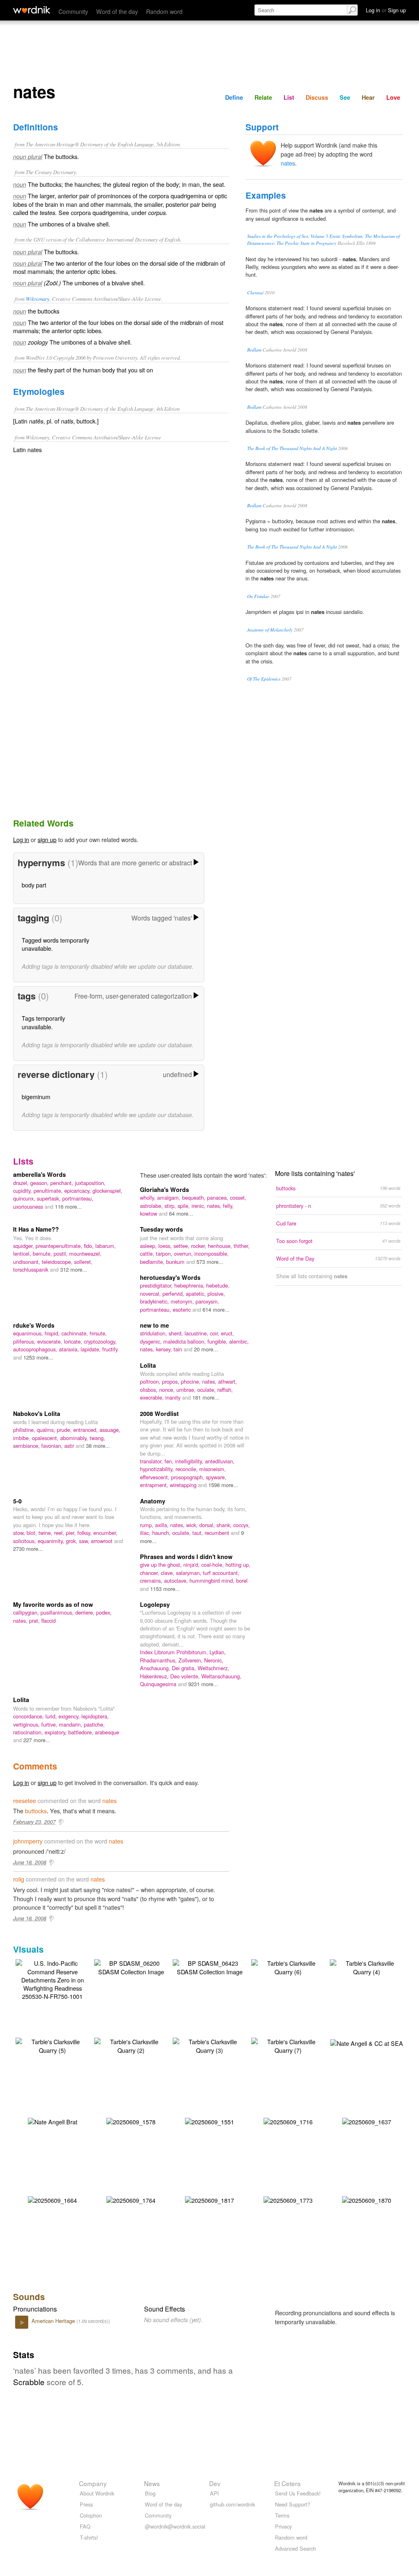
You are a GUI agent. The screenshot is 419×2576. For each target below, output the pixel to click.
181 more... (206, 1397)
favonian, (53, 1446)
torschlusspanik (32, 1269)
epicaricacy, (78, 1191)
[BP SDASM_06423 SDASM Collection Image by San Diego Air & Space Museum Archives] (209, 1966)
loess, (166, 1246)
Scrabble (29, 2382)
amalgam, (170, 1197)
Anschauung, (156, 1668)
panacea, (219, 1197)
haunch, (162, 1533)
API (214, 2493)
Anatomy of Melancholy (270, 630)
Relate (263, 97)
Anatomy (153, 1501)
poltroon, (151, 1381)
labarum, (106, 1246)
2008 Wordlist (159, 1413)
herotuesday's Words (170, 1277)
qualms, (47, 1430)
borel (242, 1580)
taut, (198, 1533)
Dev (215, 2483)
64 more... (181, 1213)
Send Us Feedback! (298, 2493)
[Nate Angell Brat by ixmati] (53, 2121)
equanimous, (29, 1333)
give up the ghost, (162, 1565)
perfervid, (174, 1294)
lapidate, (91, 1349)
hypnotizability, (158, 1469)
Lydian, (218, 1652)
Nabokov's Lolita (37, 1413)
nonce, (168, 1390)
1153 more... (165, 1589)
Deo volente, (186, 1676)
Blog (150, 2493)
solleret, (83, 1262)
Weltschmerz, (213, 1668)
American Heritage (54, 2321)
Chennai (255, 292)
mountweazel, (85, 1253)
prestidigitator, (157, 1285)
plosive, (216, 1294)
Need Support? (293, 2504)
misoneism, (213, 1469)
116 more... (68, 1206)
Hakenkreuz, (155, 1676)
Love (393, 97)
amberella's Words (39, 1174)
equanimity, (52, 1541)
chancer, (150, 1573)
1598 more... (223, 1485)
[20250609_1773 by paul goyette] (288, 2199)
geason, (40, 1183)
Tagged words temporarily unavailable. (55, 944)
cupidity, (23, 1191)
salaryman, (189, 1573)
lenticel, (23, 1253)
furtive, (50, 1724)
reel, (60, 1533)
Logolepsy (155, 1604)
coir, (215, 1333)
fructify (110, 1349)
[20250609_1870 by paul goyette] (367, 2199)
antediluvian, (220, 1461)
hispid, (53, 1333)
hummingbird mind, (213, 1580)
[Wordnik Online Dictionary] (32, 10)
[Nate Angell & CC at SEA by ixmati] (367, 2042)
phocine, (191, 1381)
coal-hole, (213, 1565)
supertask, (50, 1198)
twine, (46, 1533)
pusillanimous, (58, 1612)
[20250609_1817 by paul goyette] (209, 2199)
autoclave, (177, 1580)
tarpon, (165, 1253)
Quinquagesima (159, 1684)
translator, (152, 1461)
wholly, (149, 1197)
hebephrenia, (190, 1285)
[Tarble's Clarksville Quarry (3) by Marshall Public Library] (209, 2045)
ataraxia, (70, 1349)
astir (70, 1446)
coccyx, (242, 1525)
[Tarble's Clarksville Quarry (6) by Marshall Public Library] (288, 1966)
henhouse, (221, 1246)
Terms (282, 2515)
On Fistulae (258, 596)
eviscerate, (51, 1341)
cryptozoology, (100, 1341)
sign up (47, 839)
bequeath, (195, 1197)
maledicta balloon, (185, 1341)
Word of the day (117, 11)
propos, (171, 1381)
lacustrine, (197, 1333)
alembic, (239, 1341)
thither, (242, 1246)
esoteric (182, 1309)
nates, (215, 1206)
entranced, (86, 1430)
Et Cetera (287, 2483)
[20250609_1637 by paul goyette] (367, 2121)
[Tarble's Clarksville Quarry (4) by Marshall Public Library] (367, 1966)
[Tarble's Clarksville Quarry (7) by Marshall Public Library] (288, 2045)
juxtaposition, (90, 1183)
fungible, (218, 1341)
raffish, (225, 1390)
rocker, (199, 1246)
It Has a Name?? (36, 1229)
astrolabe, (152, 1206)
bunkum (176, 1262)
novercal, (151, 1294)
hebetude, (218, 1285)
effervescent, (155, 1477)
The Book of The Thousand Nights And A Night (292, 448)
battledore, (82, 1732)
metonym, (183, 1301)
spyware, (216, 1477)
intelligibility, (190, 1461)
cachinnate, (75, 1333)
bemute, (43, 1253)
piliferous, (25, 1341)
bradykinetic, (155, 1301)
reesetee (25, 1800)
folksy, (85, 1533)
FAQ (85, 2526)
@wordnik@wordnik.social (175, 2526)
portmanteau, (78, 1198)
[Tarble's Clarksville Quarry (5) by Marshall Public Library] (52, 2045)
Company (93, 2483)
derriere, (86, 1612)
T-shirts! (89, 2537)
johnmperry (28, 1841)
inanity (174, 1397)
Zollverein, (191, 1660)
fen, (170, 1461)
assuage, (110, 1430)
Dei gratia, (185, 1668)
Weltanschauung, (221, 1676)
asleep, (149, 1246)
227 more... (37, 1740)
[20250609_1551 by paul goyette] (209, 2121)
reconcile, (187, 1469)
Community (73, 11)
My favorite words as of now (53, 1604)
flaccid (48, 1621)
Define (234, 97)
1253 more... (38, 1357)
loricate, (74, 1341)
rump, (148, 1525)
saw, (85, 1541)
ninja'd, (192, 1565)
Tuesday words (161, 1229)
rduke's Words (34, 1325)
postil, (61, 1253)
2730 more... (28, 1549)
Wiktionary (38, 299)
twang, (97, 1438)
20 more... (206, 1349)
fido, (90, 1246)
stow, (20, 1533)
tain (179, 1349)
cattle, (148, 1253)
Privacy (283, 2526)
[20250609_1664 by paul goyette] (52, 2199)
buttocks (36, 1811)
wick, (193, 1525)
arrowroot (102, 1541)
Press (86, 2504)
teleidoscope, (58, 1262)
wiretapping (184, 1485)
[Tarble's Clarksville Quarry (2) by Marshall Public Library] (131, 2045)
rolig (19, 1879)
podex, (104, 1612)
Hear (368, 97)
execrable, (153, 1397)
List (289, 97)
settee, (182, 1246)
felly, (228, 1206)
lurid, (52, 1716)
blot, (33, 1533)
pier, (72, 1533)
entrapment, (155, 1485)
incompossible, (212, 1253)
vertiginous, (27, 1724)
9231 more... (203, 1684)
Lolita (148, 1365)
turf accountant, (221, 1573)
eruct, (228, 1333)
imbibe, (23, 1438)
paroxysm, (207, 1301)
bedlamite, (153, 1262)
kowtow (149, 1213)
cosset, (238, 1197)
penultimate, (49, 1191)
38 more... (98, 1446)
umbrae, (187, 1390)
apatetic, (197, 1294)
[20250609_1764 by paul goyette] (131, 2199)
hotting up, (238, 1565)
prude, (65, 1430)
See (345, 97)
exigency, (70, 1716)
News (152, 2483)
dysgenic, (152, 1341)
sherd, (177, 1333)
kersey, (165, 1349)
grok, (72, 1541)
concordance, (29, 1716)
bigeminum (36, 1096)
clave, (168, 1573)
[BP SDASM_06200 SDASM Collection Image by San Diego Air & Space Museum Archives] (131, 1966)
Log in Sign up (386, 10)
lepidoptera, (95, 1716)
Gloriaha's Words (164, 1189)
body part (34, 885)
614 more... (216, 1309)
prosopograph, (188, 1477)
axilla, (163, 1525)
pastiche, (94, 1724)
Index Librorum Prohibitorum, (175, 1652)
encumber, (105, 1533)
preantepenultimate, (60, 1246)
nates (288, 163)
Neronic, (214, 1660)
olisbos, (150, 1390)
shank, (225, 1525)
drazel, (22, 1183)
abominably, (75, 1438)
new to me (154, 1325)
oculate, (207, 1390)
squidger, (24, 1246)
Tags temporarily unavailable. (43, 1022)
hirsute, (98, 1333)
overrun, (184, 1253)
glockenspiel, (107, 1191)
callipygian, (27, 1612)
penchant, (63, 1183)
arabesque (107, 1732)
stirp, (171, 1206)
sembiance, (27, 1446)
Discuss (317, 97)
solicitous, (25, 1541)
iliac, (146, 1533)
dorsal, (208, 1525)
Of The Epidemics (264, 679)
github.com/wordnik (232, 2504)
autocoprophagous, (36, 1349)
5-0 (17, 1501)
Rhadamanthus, (159, 1660)
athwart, (228, 1381)
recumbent (218, 1533)
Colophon (91, 2515)
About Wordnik (97, 2493)
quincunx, (25, 1198)
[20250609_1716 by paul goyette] (288, 2121)
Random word (164, 11)
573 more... (210, 1262)
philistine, (25, 1430)
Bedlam (254, 350)
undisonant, (27, 1262)
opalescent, (46, 1438)
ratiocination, (29, 1732)
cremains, (152, 1580)
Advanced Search (295, 2548)
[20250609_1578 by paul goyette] (131, 2121)
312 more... (74, 1269)
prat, (35, 1621)
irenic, (199, 1206)
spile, (185, 1206)
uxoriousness (29, 1206)
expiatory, (56, 1732)
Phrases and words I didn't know (186, 1557)
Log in (21, 839)
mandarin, (71, 1724)
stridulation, (154, 1333)
